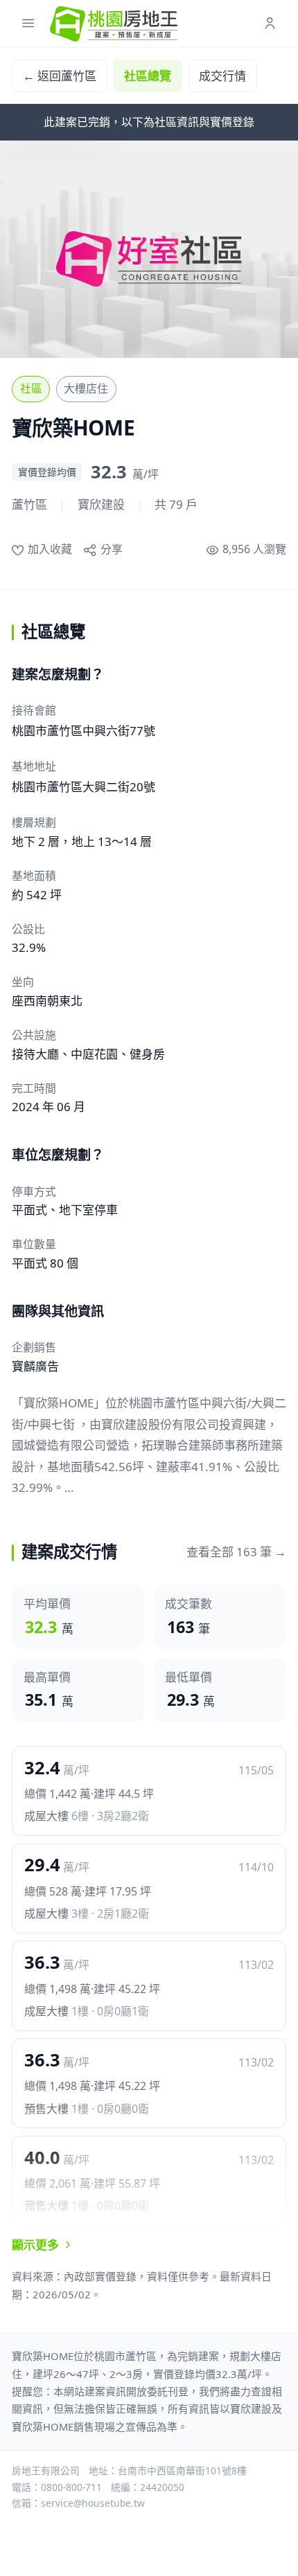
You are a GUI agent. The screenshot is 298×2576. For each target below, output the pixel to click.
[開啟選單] (28, 24)
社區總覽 (148, 76)
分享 (111, 549)
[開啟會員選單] (270, 24)
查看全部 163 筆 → (236, 1552)
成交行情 (222, 76)
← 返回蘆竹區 (60, 76)
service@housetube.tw (93, 2503)
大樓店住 (86, 388)
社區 (31, 388)
